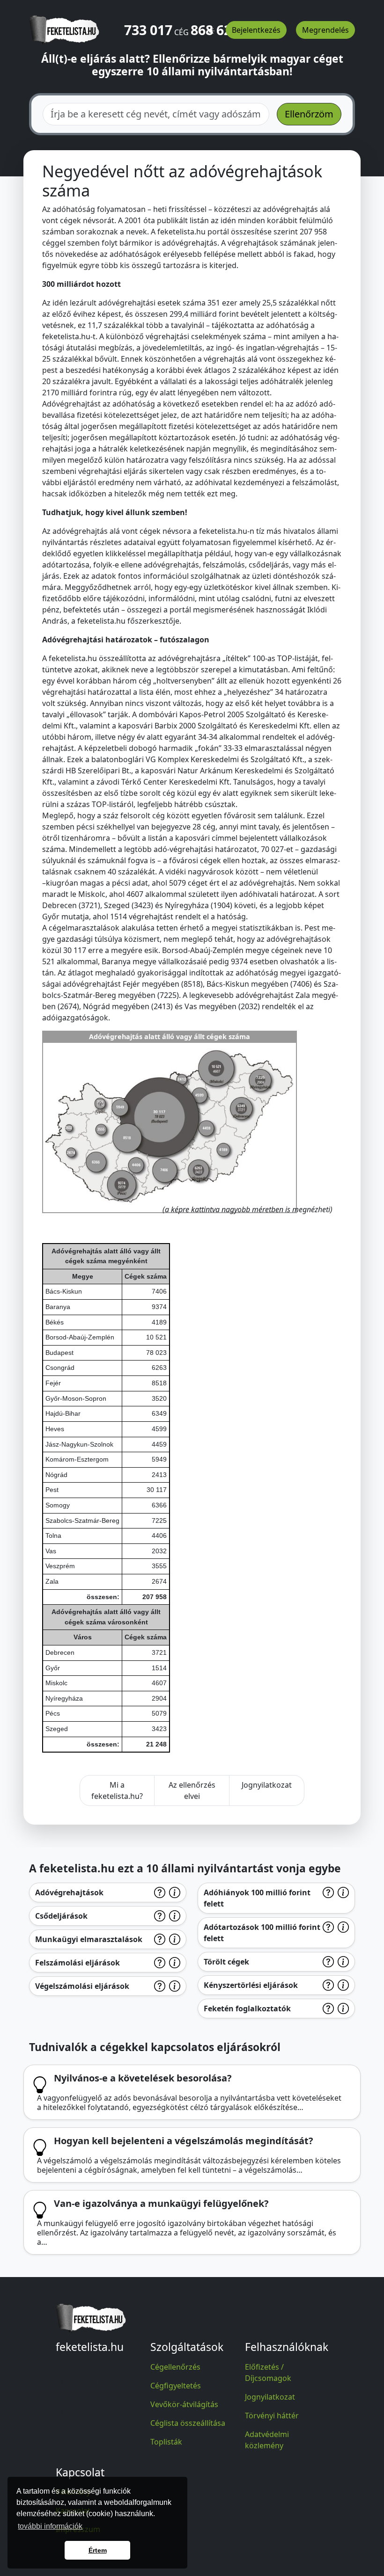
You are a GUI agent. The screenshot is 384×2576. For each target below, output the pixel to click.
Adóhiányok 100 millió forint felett (257, 1898)
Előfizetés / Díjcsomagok (268, 2372)
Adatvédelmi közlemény (267, 2440)
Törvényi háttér (272, 2416)
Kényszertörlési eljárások (251, 1985)
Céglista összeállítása (188, 2423)
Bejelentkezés (256, 30)
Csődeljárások (61, 1916)
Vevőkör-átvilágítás (184, 2404)
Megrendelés (325, 30)
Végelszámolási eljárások (82, 1986)
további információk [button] (50, 2526)
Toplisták (166, 2442)
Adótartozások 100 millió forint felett (262, 1933)
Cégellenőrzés (175, 2367)
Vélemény (73, 2492)
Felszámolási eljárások (78, 1963)
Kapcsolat (73, 2511)
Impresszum (78, 2529)
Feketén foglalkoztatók (247, 2008)
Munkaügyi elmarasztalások (89, 1939)
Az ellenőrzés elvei (192, 1790)
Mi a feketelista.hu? (117, 1790)
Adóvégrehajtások (69, 1892)
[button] (211, 27)
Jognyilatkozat (267, 1785)
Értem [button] (98, 2550)
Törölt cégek (226, 1962)
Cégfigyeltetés (176, 2386)
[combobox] (156, 114)
